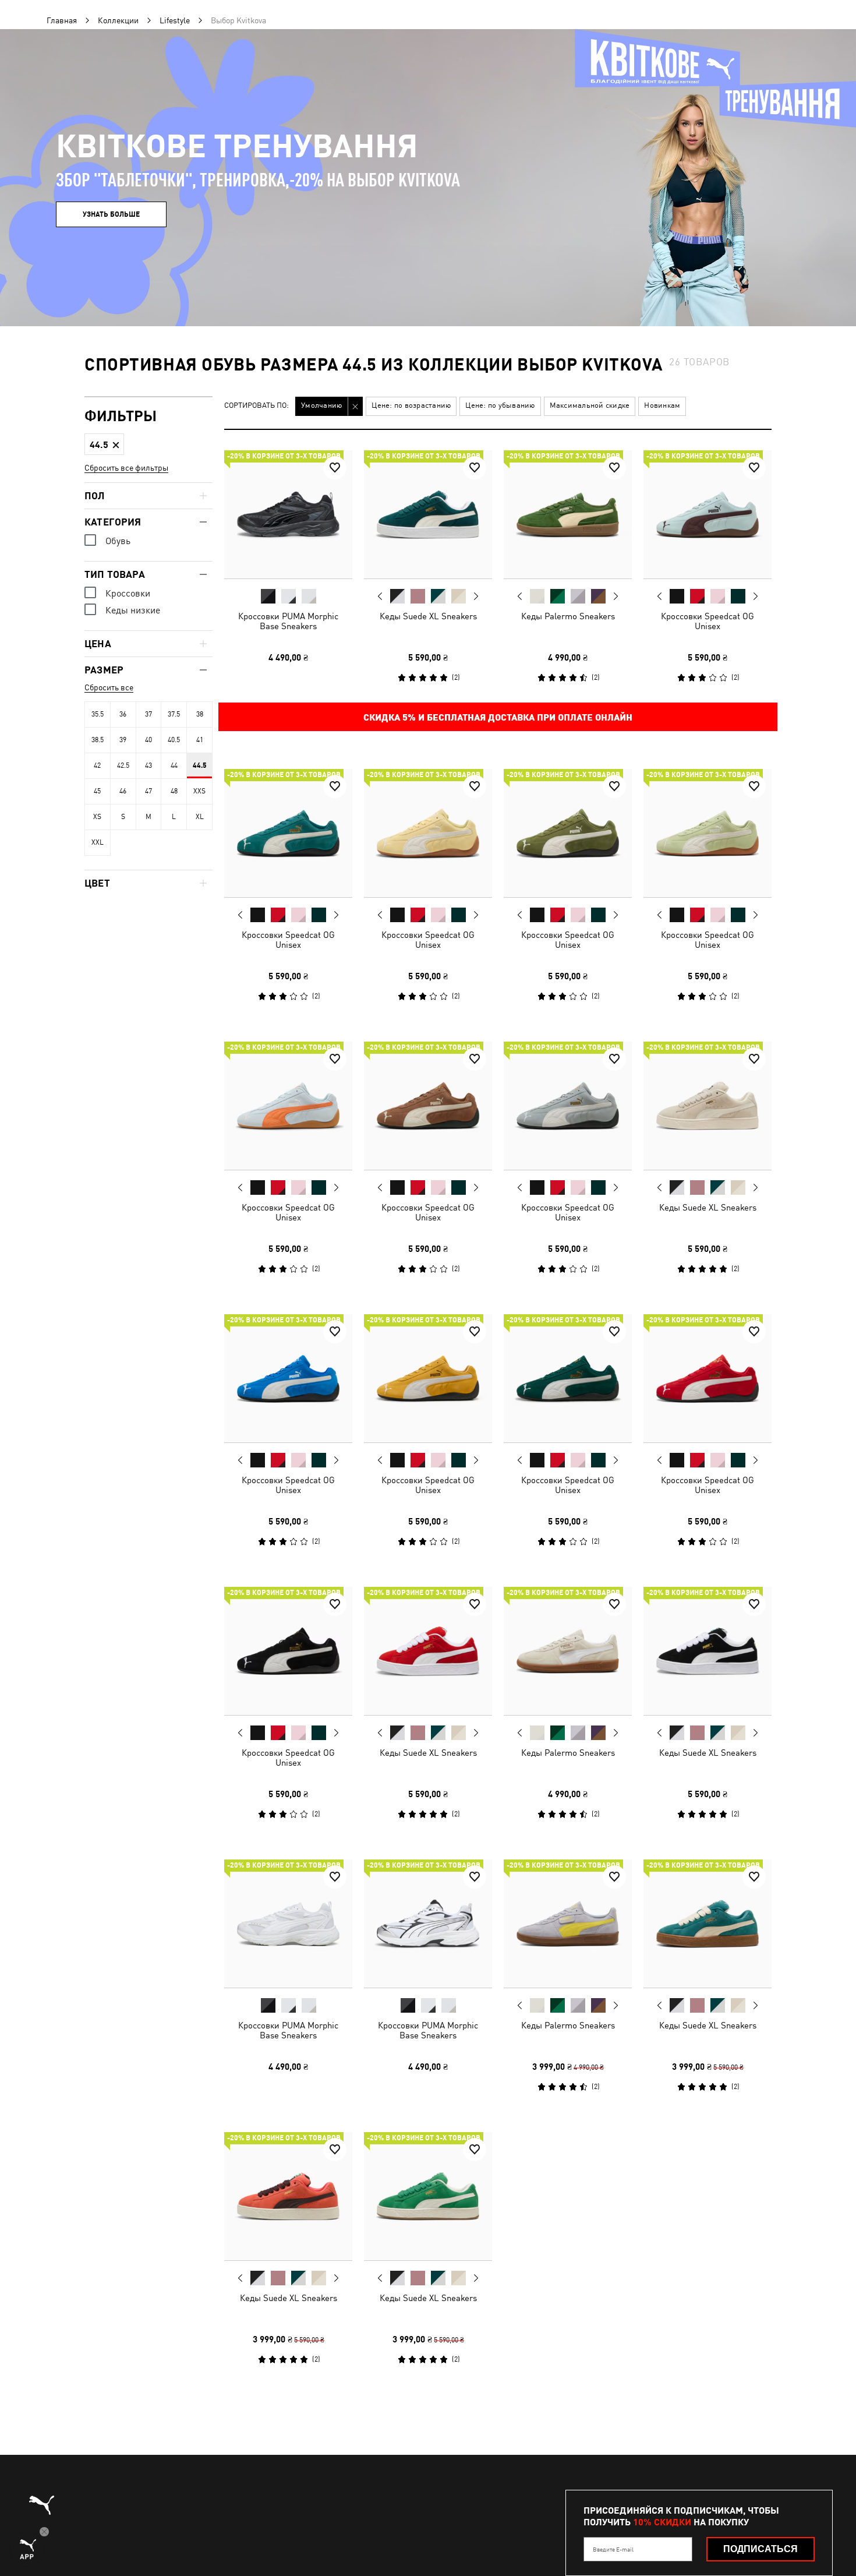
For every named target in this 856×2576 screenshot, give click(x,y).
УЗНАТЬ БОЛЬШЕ (111, 214)
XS (97, 817)
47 (148, 791)
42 (97, 765)
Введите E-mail (613, 2549)
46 (123, 791)
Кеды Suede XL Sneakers (428, 616)
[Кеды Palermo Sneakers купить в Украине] (568, 514)
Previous (380, 596)
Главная (62, 20)
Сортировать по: (257, 406)
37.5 (174, 714)
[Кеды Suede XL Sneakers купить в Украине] (428, 514)
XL (200, 817)
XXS (199, 791)
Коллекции (118, 20)
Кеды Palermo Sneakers (568, 616)
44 (174, 765)
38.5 (98, 740)
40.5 (174, 740)
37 (148, 714)
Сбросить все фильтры (126, 468)
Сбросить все (109, 687)
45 (97, 791)
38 (200, 714)
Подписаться (761, 2549)
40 (148, 740)
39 (123, 740)
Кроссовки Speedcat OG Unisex (708, 621)
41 (200, 740)
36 (123, 714)
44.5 (200, 765)
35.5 (98, 714)
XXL (98, 842)
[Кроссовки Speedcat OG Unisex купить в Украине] (708, 514)
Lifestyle (175, 20)
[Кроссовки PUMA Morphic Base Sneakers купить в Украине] (288, 514)
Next (476, 597)
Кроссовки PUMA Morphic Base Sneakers (288, 621)
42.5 (123, 765)
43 (148, 765)
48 (174, 791)
